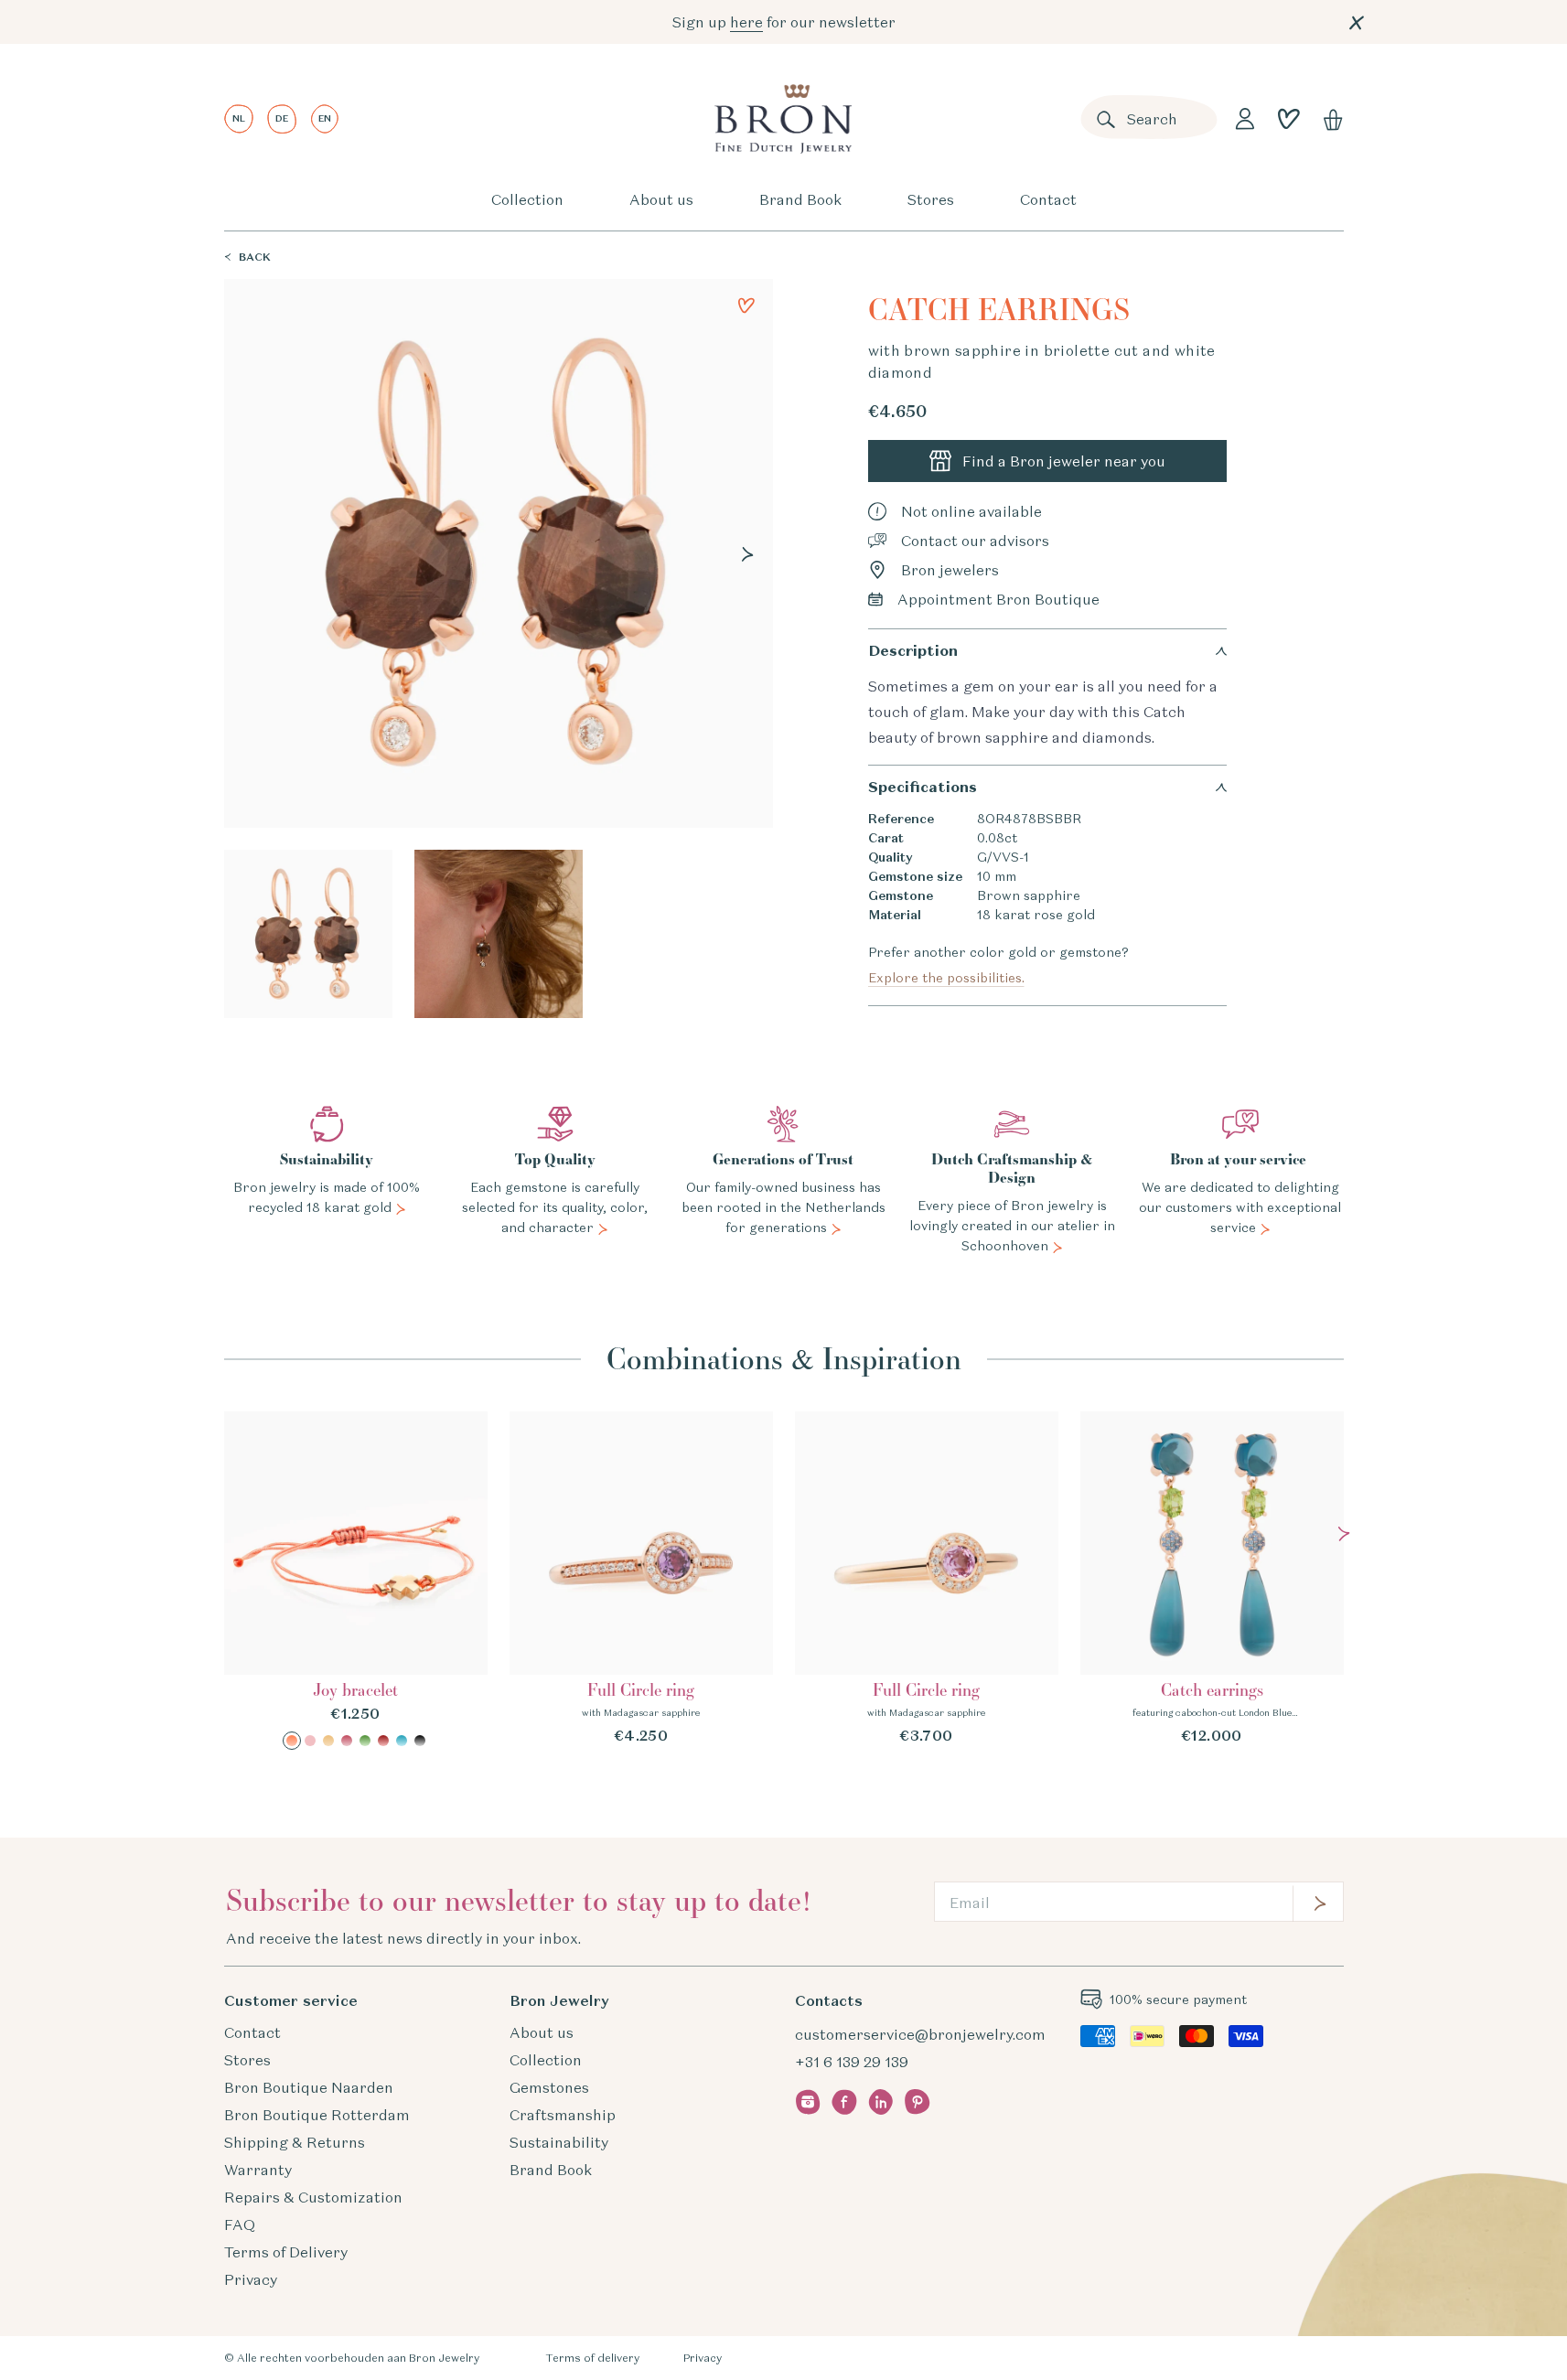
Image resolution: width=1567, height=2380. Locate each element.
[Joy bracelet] (356, 1581)
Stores (931, 199)
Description (913, 651)
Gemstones (549, 2087)
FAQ (240, 2225)
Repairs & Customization (313, 2197)
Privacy (251, 2279)
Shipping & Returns (295, 2142)
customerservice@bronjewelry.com (920, 2034)
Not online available (971, 511)
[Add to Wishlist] (746, 306)
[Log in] (1245, 119)
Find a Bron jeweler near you (1064, 461)
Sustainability (559, 2142)
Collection (527, 199)
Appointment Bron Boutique (998, 599)
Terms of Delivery (286, 2252)
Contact (1048, 199)
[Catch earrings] (1212, 1579)
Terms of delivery (592, 2358)
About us (661, 199)
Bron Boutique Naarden (309, 2087)
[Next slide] (747, 554)
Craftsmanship (563, 2115)
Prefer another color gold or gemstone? (998, 965)
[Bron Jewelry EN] (783, 119)
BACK (255, 257)
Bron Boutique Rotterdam (317, 2115)
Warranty (258, 2170)
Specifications (923, 787)
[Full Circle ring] (641, 1579)
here (746, 22)
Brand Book (800, 199)
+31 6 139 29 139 (852, 2062)
